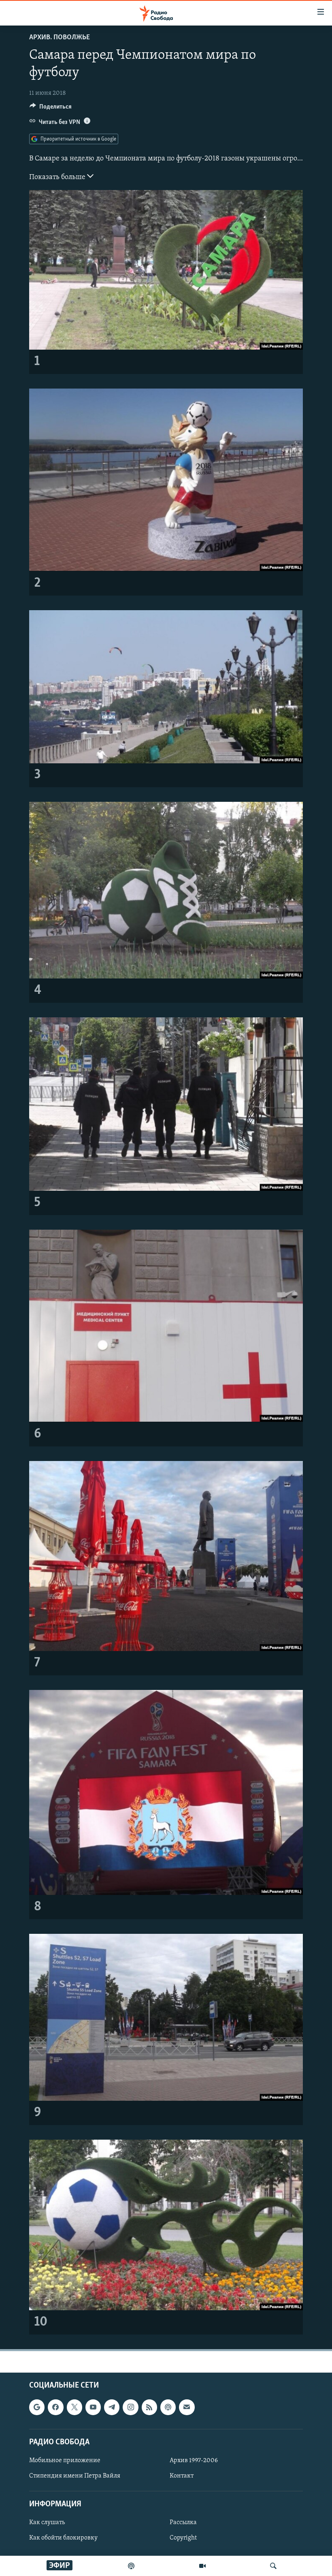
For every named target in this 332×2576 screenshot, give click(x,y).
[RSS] (149, 2407)
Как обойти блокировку (63, 2538)
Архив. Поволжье (60, 38)
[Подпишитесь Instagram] (130, 2407)
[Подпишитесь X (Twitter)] (74, 2407)
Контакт (182, 2476)
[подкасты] (131, 2566)
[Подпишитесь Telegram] (112, 2407)
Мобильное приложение (65, 2461)
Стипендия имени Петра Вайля (75, 2476)
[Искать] (273, 2566)
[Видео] (202, 2566)
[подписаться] (187, 2407)
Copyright (183, 2538)
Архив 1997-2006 (194, 2461)
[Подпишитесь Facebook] (55, 2407)
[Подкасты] (168, 2407)
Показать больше (58, 177)
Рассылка (183, 2523)
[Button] (51, 109)
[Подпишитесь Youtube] (93, 2407)
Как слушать (47, 2523)
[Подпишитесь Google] (37, 2407)
